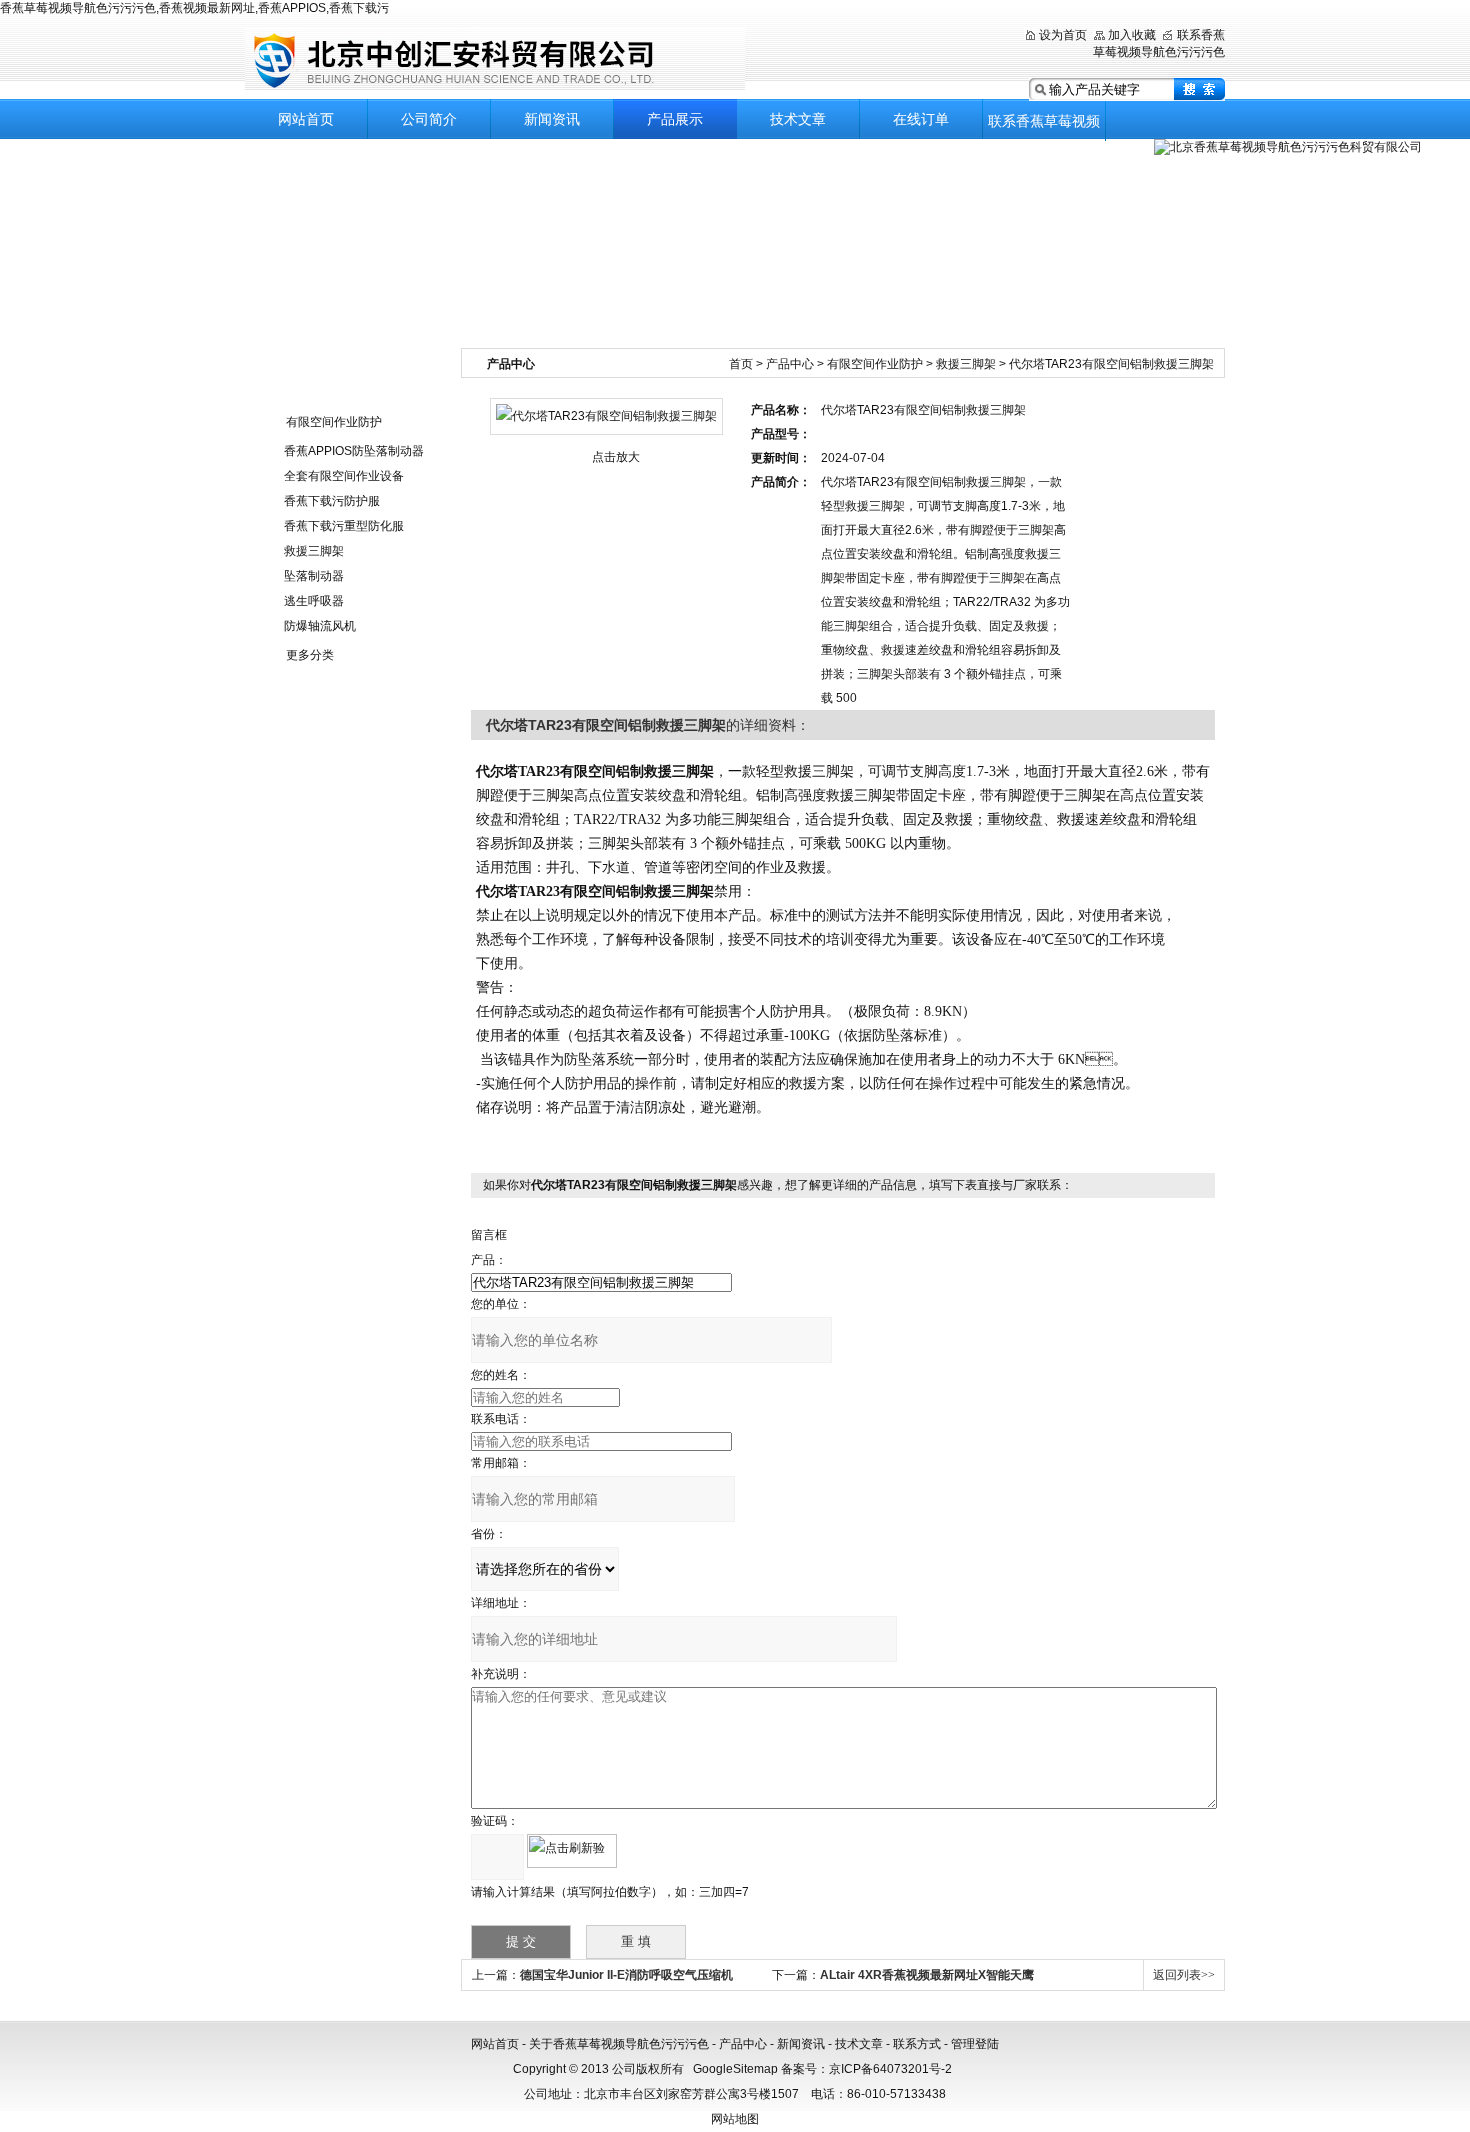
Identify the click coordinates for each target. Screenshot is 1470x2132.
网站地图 (735, 2119)
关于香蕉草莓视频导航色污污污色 (619, 2044)
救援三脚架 (314, 551)
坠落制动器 (314, 576)
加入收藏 (1132, 35)
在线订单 (921, 119)
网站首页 (306, 119)
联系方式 (917, 2044)
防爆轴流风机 (320, 626)
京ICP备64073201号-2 (890, 2069)
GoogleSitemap (735, 2069)
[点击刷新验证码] (572, 1851)
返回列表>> (1184, 1975)
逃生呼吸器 (314, 601)
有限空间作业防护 (334, 422)
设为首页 (1063, 35)
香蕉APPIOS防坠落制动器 (354, 451)
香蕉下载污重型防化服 (344, 526)
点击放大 (616, 457)
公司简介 (429, 119)
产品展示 (675, 119)
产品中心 (790, 364)
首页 (741, 364)
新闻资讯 (552, 119)
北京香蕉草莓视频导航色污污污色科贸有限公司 (495, 59)
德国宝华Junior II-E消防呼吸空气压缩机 (626, 1975)
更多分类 (310, 655)
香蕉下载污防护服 (332, 501)
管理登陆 (975, 2044)
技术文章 (798, 119)
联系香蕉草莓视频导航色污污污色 (1044, 127)
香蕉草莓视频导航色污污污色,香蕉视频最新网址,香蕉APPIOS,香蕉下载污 (194, 8)
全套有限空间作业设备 (344, 476)
